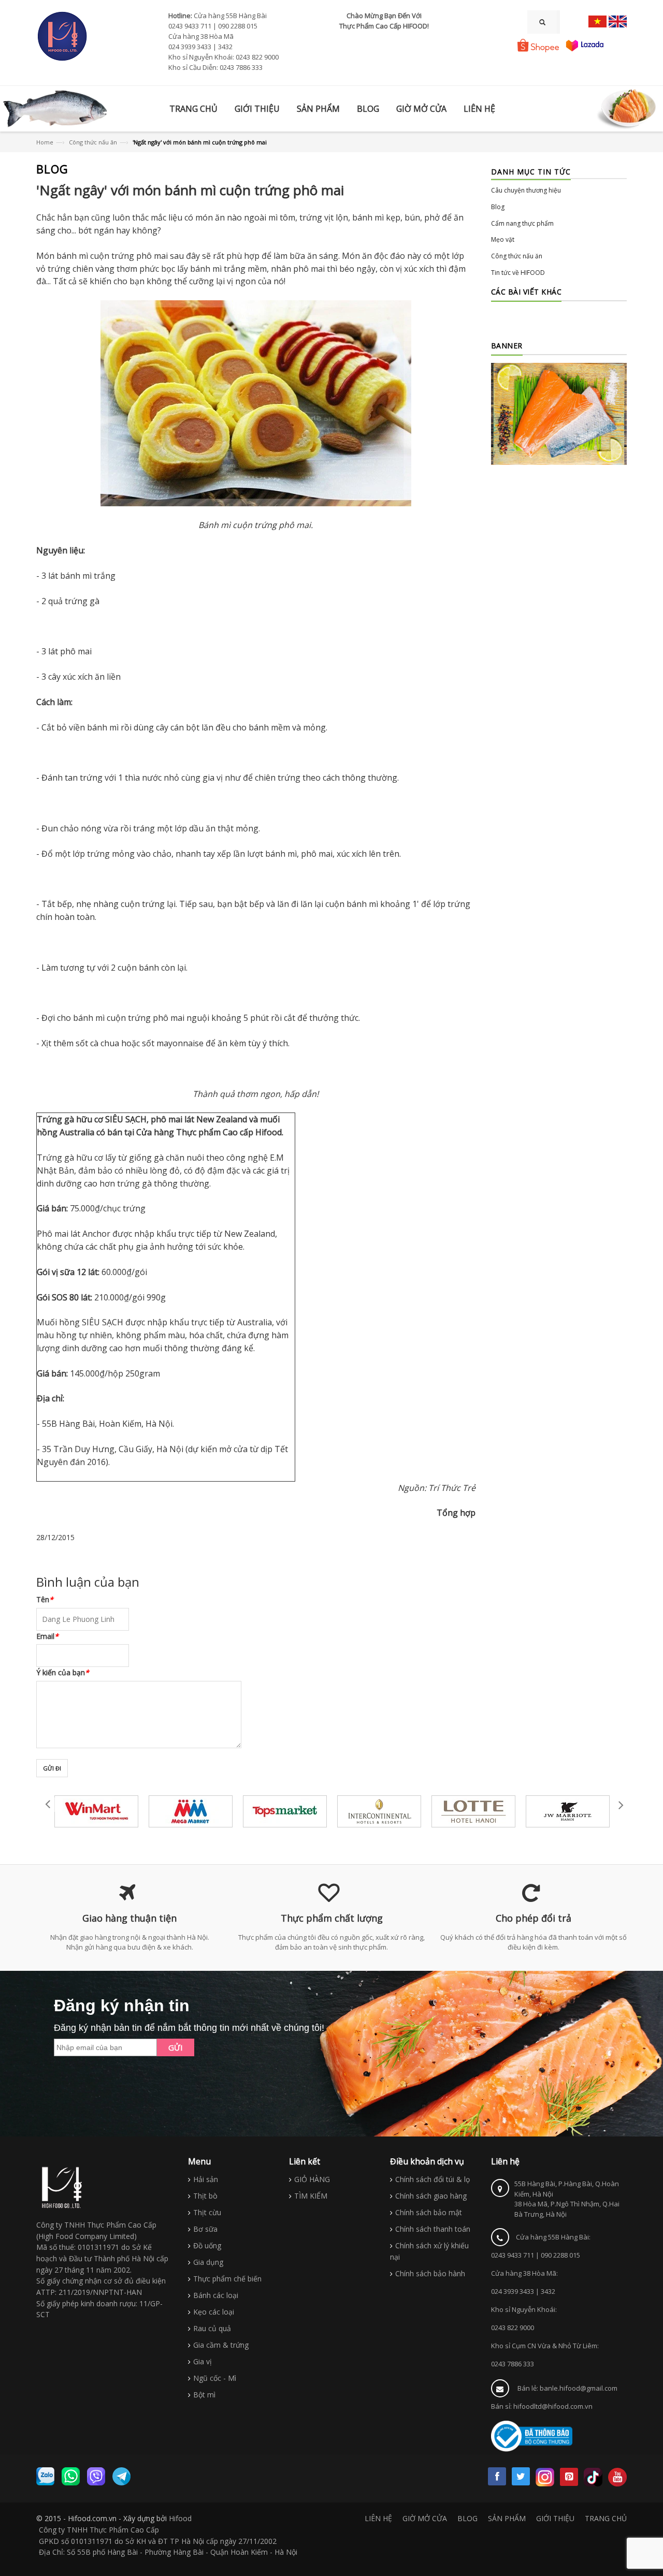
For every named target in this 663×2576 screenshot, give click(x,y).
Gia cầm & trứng (221, 2345)
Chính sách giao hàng (431, 2196)
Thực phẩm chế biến (227, 2279)
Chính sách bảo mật (429, 2212)
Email (47, 1636)
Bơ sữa (205, 2229)
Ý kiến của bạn (63, 1672)
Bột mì (204, 2395)
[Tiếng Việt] (597, 21)
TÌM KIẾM (311, 2196)
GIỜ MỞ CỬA (425, 2518)
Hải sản (206, 2179)
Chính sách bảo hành (430, 2273)
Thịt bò (205, 2196)
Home (45, 142)
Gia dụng (208, 2262)
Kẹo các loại (214, 2312)
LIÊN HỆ (378, 2518)
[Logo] (62, 2187)
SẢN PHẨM (507, 2518)
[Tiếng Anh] (618, 21)
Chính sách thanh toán (433, 2229)
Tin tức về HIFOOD (518, 273)
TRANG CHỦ (606, 2518)
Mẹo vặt (503, 239)
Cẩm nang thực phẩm (522, 223)
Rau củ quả (212, 2328)
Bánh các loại (216, 2295)
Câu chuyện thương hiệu (526, 190)
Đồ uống (207, 2245)
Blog (498, 207)
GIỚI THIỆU (555, 2518)
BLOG (467, 2518)
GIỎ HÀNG (312, 2179)
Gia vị (203, 2361)
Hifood (180, 2518)
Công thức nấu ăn (93, 142)
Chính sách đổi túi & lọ (433, 2179)
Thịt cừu (207, 2212)
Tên (45, 1599)
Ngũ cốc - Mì (215, 2378)
